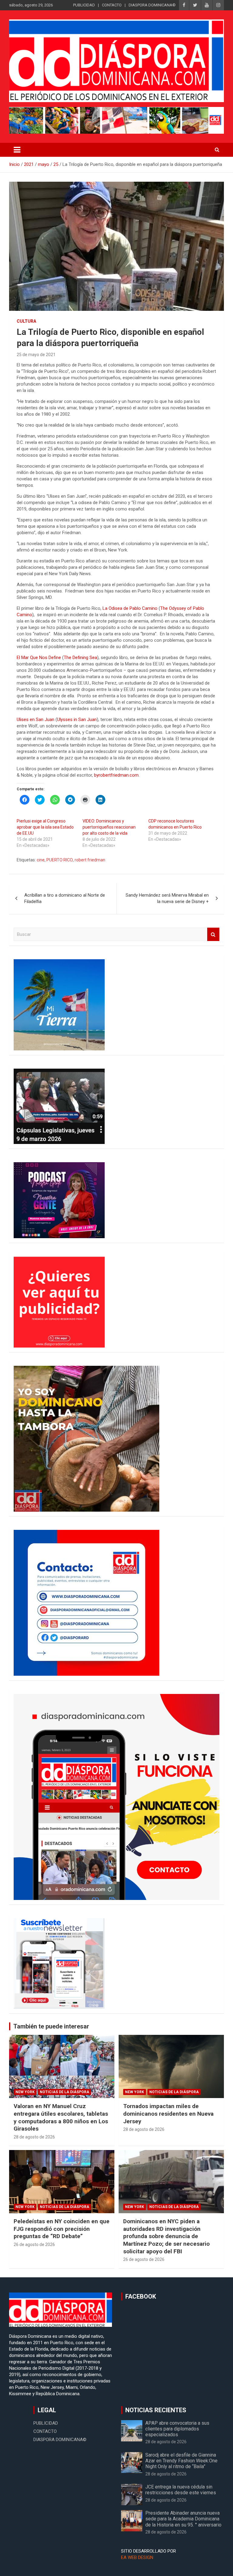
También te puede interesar (51, 2026)
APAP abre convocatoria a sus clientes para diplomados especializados (177, 2429)
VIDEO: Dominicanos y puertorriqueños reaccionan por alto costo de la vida (109, 827)
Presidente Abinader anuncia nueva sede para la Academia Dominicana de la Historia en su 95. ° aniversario (183, 2519)
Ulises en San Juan (35, 720)
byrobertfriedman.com (116, 775)
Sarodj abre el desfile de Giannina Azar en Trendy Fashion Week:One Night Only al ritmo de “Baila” (181, 2461)
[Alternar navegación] (17, 150)
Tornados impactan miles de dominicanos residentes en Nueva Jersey (168, 2114)
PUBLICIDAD (84, 5)
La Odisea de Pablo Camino (130, 608)
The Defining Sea (80, 658)
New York (25, 2092)
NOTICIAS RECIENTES (156, 2410)
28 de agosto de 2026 (34, 2137)
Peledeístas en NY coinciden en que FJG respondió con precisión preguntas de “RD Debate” (62, 2229)
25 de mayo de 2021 (36, 355)
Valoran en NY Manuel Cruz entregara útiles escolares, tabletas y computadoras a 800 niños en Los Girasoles (61, 2117)
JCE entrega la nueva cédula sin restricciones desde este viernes (181, 2490)
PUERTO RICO (60, 860)
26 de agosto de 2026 (34, 2245)
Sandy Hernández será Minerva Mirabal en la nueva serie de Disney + (167, 898)
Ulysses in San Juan (77, 720)
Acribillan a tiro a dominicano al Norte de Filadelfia (65, 898)
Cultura (26, 321)
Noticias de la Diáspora (64, 2092)
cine (41, 860)
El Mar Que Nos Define (39, 658)
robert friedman (90, 860)
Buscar (213, 934)
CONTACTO (112, 5)
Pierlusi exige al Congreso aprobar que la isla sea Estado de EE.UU (45, 827)
